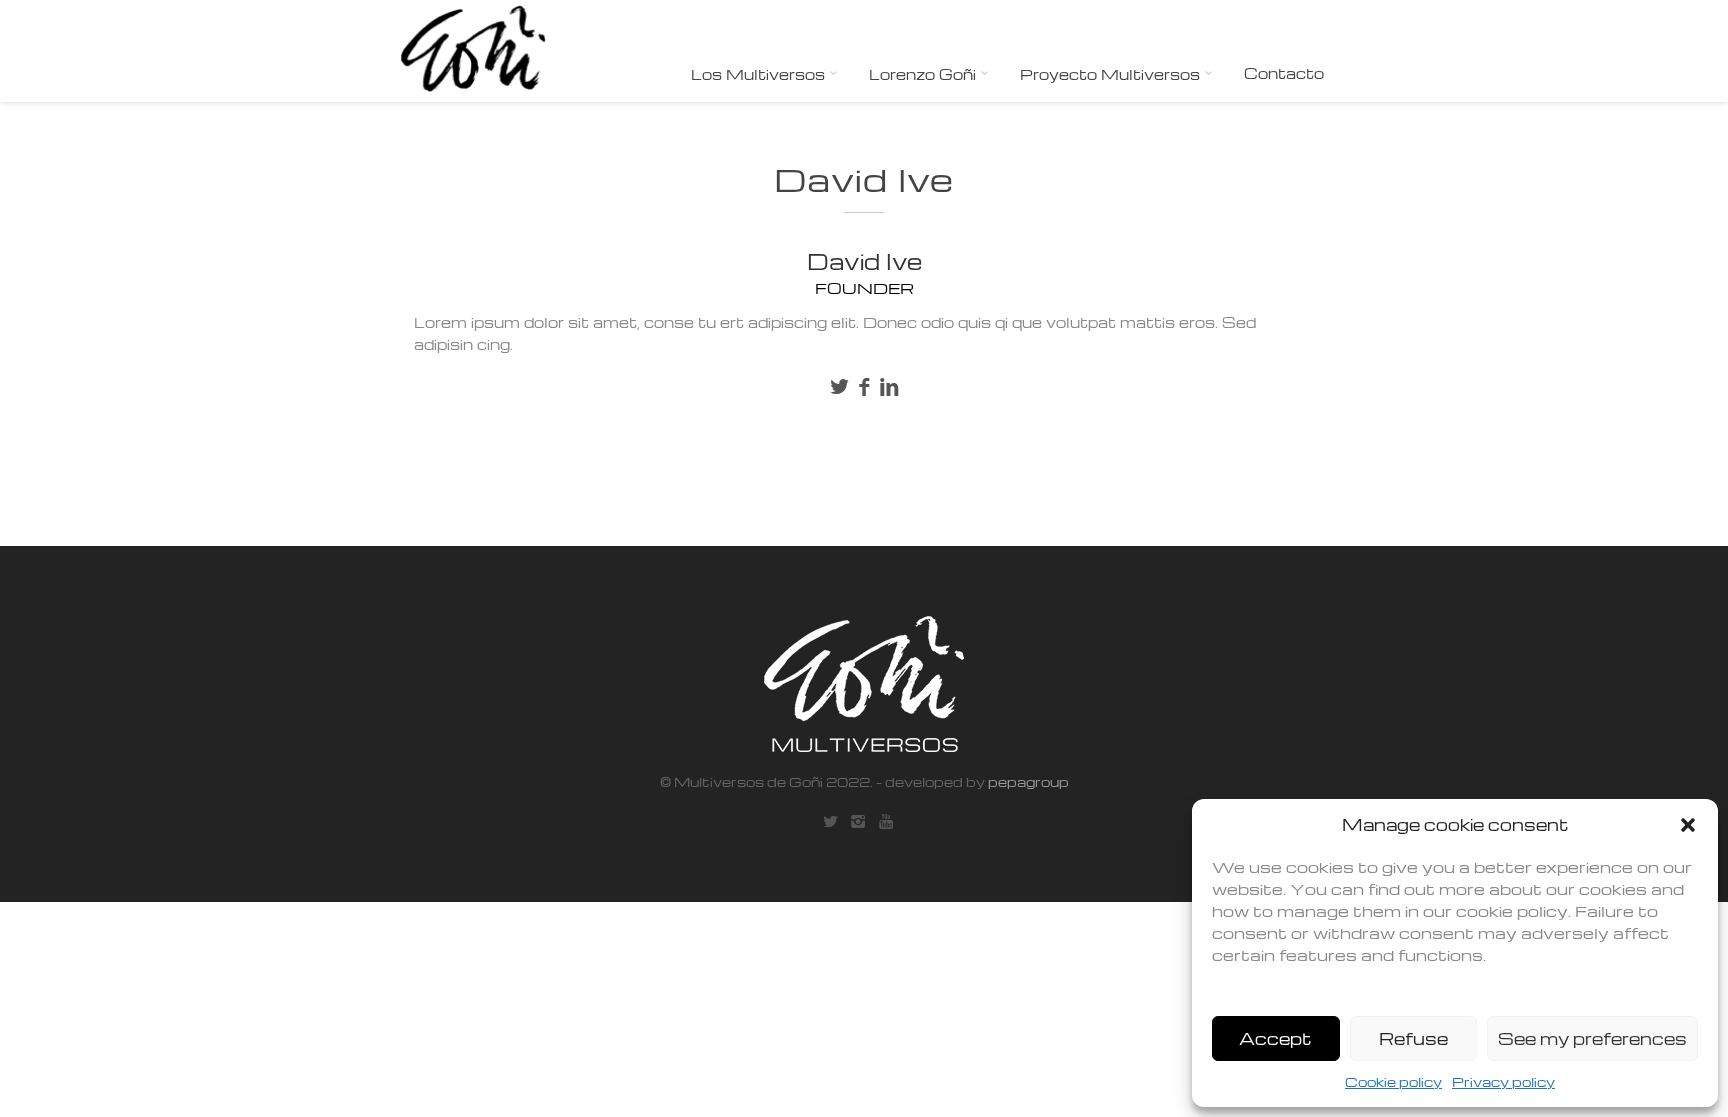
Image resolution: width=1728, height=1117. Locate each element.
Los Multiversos (760, 74)
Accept (1275, 1038)
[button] (1688, 825)
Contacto (1284, 73)
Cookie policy (1393, 1081)
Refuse (1413, 1038)
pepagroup (1027, 781)
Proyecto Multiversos (1112, 74)
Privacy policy (1503, 1081)
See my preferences (1592, 1038)
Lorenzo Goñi (924, 74)
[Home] (475, 51)
